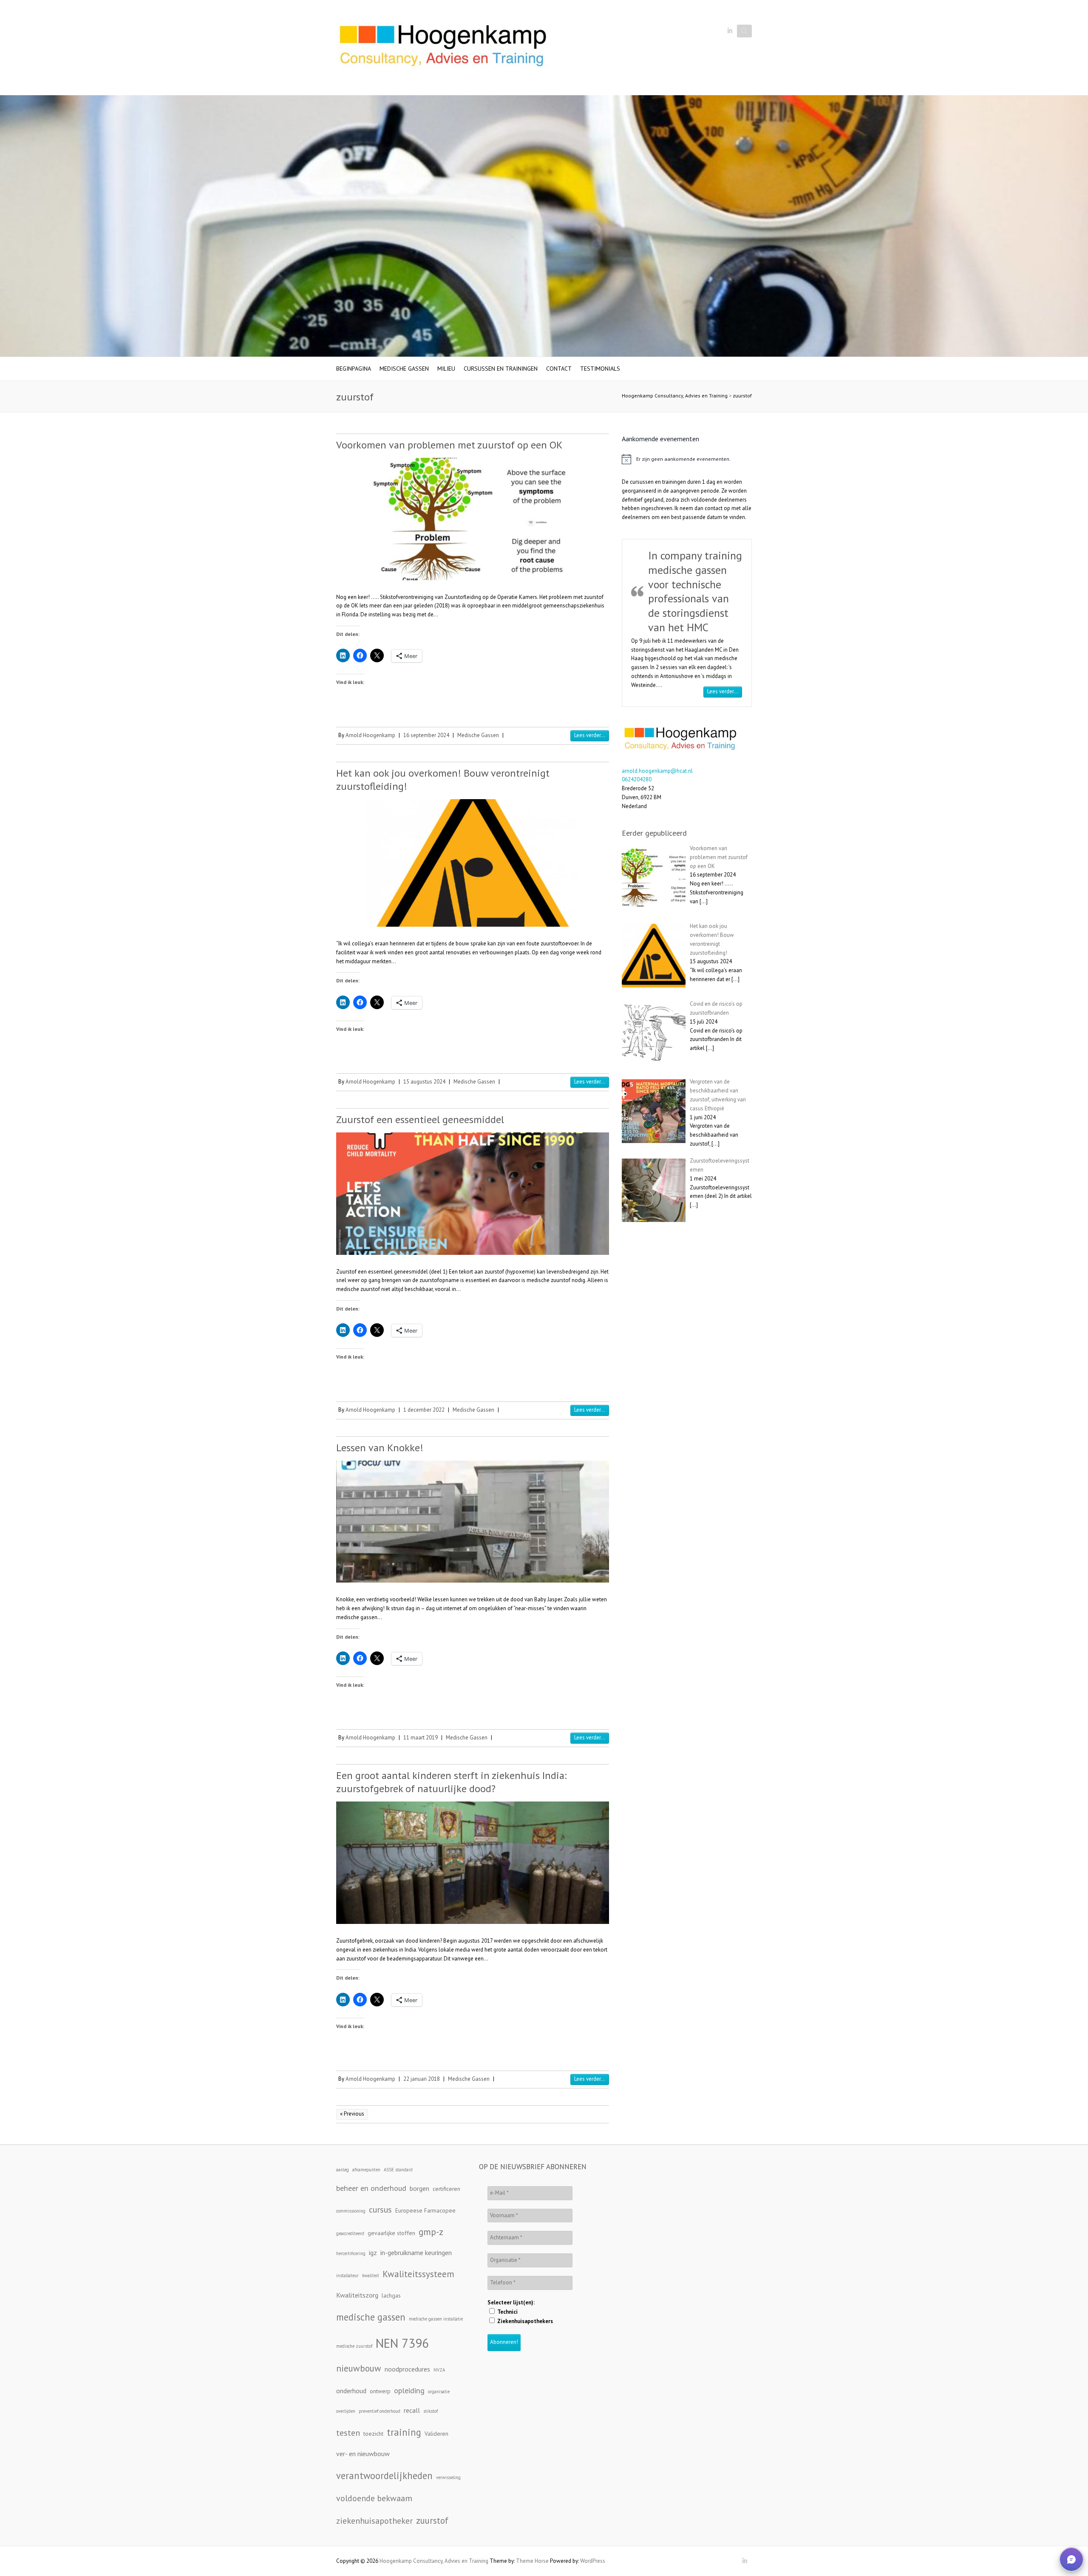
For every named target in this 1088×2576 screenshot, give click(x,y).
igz (373, 2253)
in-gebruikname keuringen (416, 2253)
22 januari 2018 (422, 2079)
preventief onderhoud (380, 2411)
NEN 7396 (402, 2343)
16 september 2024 (426, 735)
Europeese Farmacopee (425, 2210)
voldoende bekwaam (374, 2498)
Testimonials (600, 369)
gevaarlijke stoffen (391, 2233)
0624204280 (637, 788)
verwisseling (448, 2477)
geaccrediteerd (350, 2233)
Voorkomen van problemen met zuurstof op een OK (449, 445)
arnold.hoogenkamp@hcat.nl (657, 779)
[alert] (687, 459)
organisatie (439, 2392)
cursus (380, 2209)
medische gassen (371, 2317)
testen (348, 2433)
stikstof (431, 2411)
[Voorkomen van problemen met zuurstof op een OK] (473, 519)
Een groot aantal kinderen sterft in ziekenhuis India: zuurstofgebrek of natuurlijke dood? (451, 1782)
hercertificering (351, 2253)
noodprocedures (407, 2369)
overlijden (346, 2411)
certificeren (446, 2189)
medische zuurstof (354, 2346)
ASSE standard (398, 2170)
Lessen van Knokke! (380, 1448)
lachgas (391, 2295)
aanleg (343, 2170)
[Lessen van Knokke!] (473, 1522)
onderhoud (351, 2391)
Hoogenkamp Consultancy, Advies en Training (675, 396)
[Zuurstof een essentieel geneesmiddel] (473, 1193)
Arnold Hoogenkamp (370, 735)
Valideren (436, 2434)
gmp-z (431, 2232)
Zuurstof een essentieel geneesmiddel (420, 1119)
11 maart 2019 (421, 1738)
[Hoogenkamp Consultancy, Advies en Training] (442, 48)
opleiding (409, 2390)
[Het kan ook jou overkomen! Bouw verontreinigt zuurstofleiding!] (473, 863)
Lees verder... (590, 735)
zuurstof (742, 396)
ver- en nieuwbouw (363, 2454)
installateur (347, 2275)
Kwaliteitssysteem (418, 2274)
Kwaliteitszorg (357, 2295)
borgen (419, 2188)
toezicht (373, 2434)
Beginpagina (354, 369)
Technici (507, 2312)
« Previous (352, 2114)
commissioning (351, 2211)
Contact (559, 369)
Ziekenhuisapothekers (524, 2321)
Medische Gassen (404, 369)
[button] (1071, 2559)
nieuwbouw (359, 2368)
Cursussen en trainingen (501, 369)
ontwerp (380, 2391)
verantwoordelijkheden (384, 2475)
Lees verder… (725, 700)
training (404, 2432)
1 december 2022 (424, 1410)
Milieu (446, 369)
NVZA (439, 2370)
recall (412, 2410)
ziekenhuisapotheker (374, 2521)
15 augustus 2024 (424, 1082)
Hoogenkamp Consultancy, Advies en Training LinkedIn (730, 31)
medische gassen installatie (436, 2319)
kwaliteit (371, 2275)
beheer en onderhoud (371, 2188)
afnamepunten (366, 2170)
